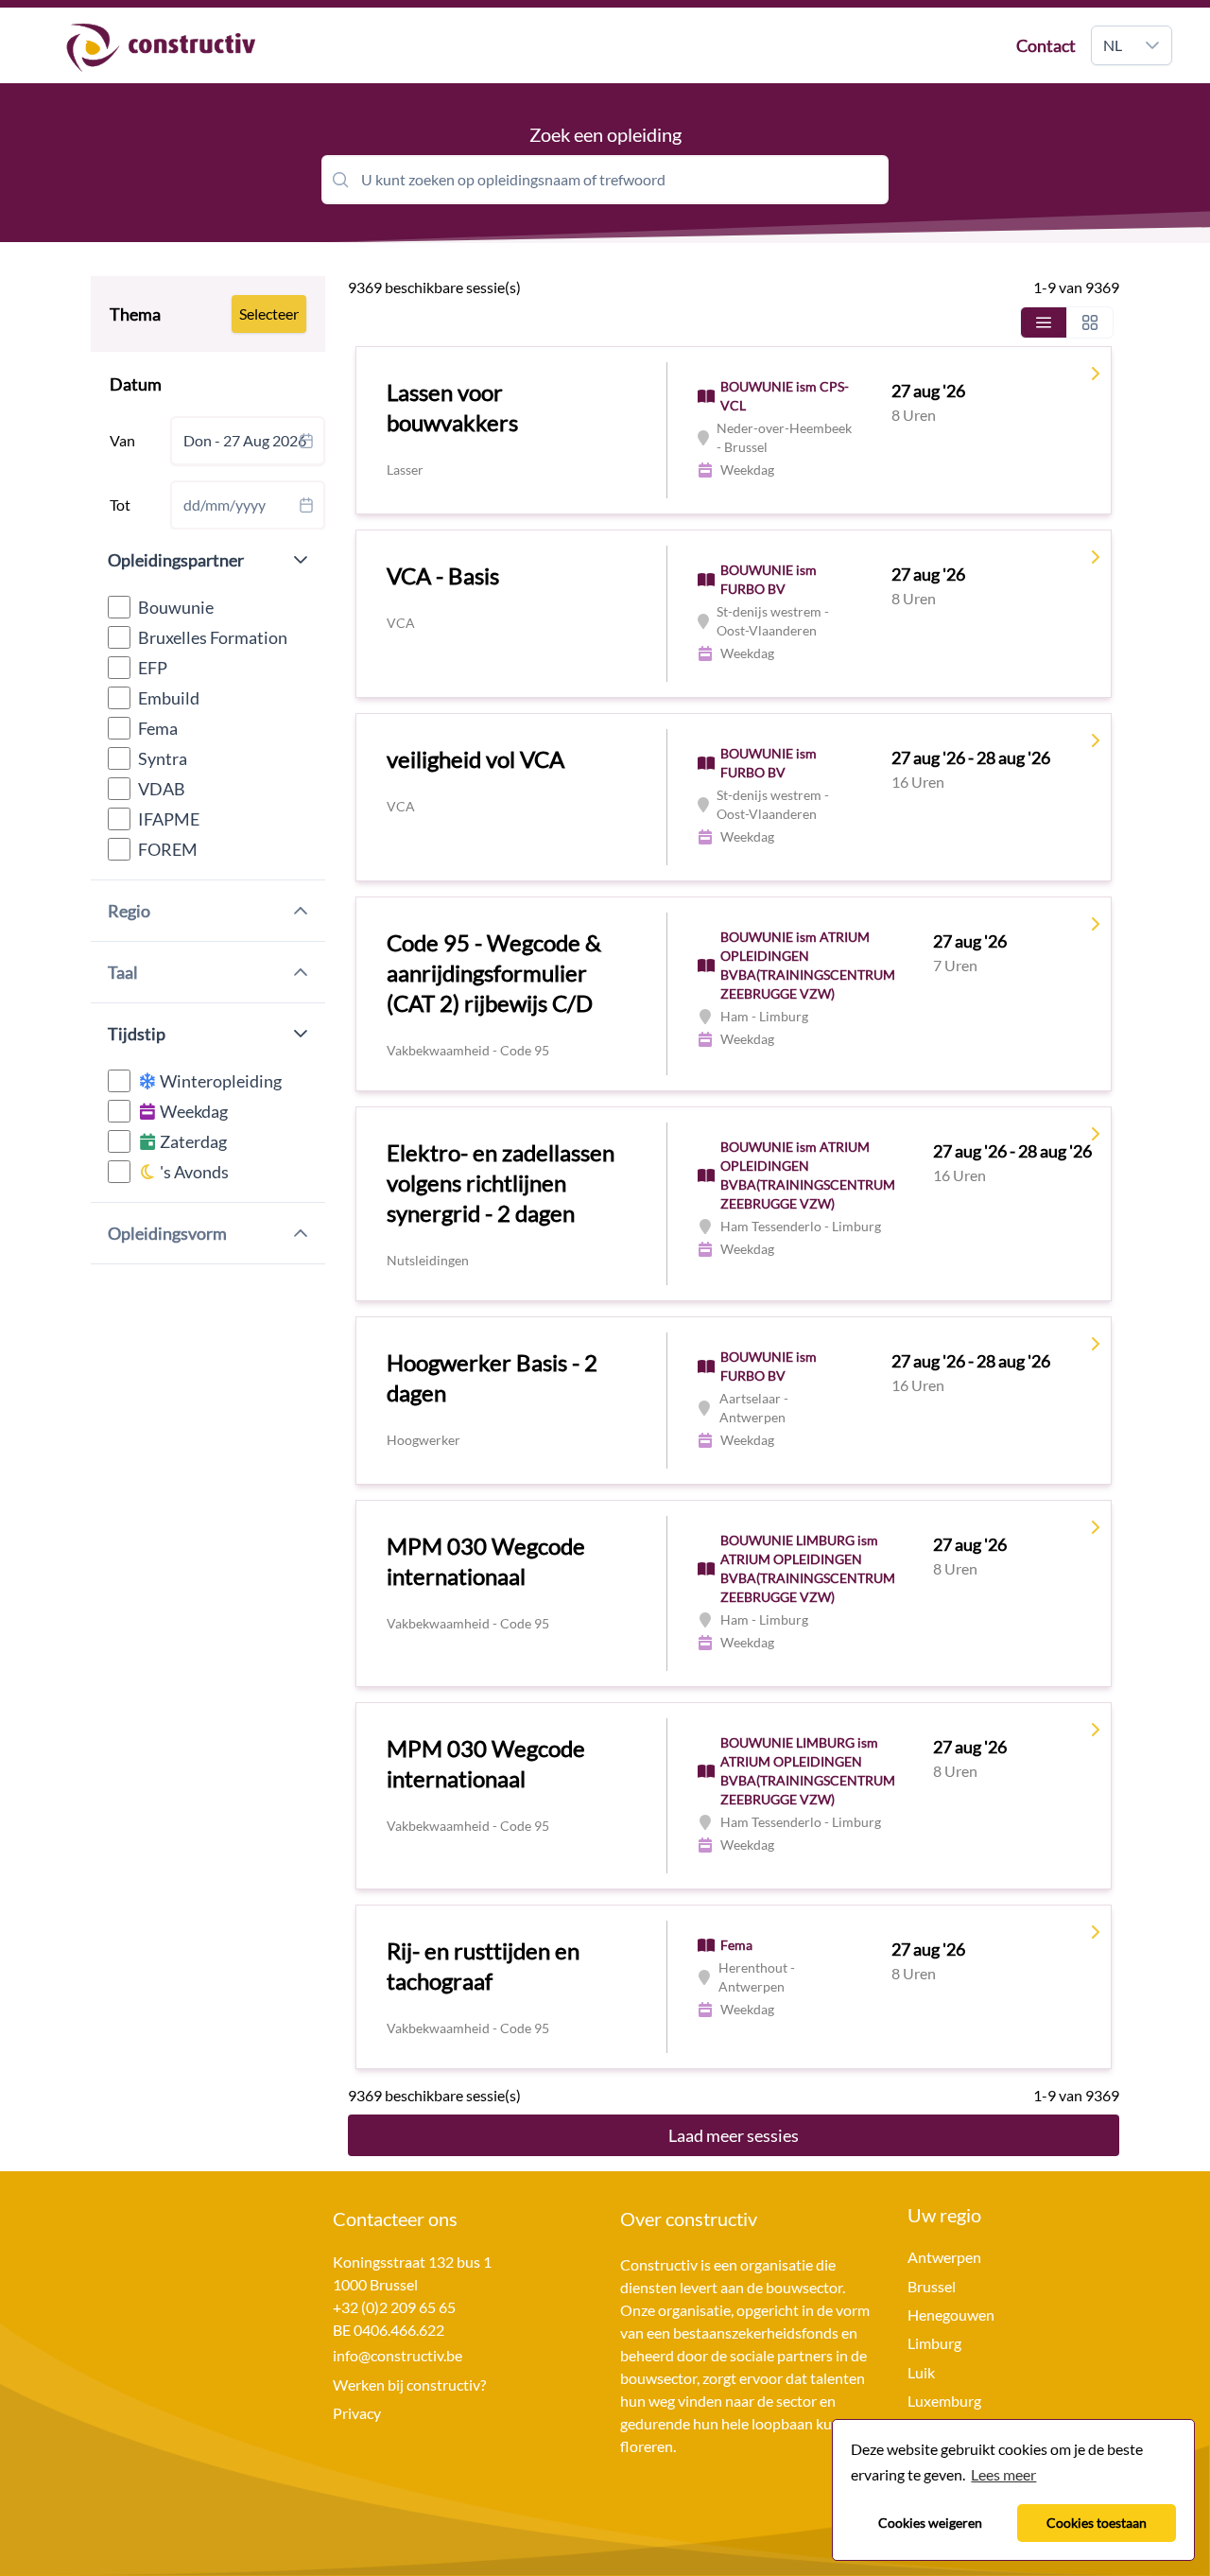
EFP (153, 668)
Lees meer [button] (1003, 2474)
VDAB (162, 789)
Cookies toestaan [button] (1097, 2523)
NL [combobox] (1113, 45)
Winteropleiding (219, 1081)
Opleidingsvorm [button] (167, 1233)
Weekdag (192, 1111)
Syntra (163, 758)
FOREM (168, 849)
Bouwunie (176, 607)
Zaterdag (192, 1141)
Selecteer (269, 313)
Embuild (169, 698)
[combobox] (248, 441)
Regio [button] (129, 911)
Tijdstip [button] (137, 1034)
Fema (158, 728)
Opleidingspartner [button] (176, 560)
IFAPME (169, 819)
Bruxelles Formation (213, 637)
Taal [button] (123, 972)
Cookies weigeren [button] (930, 2523)
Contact (1046, 45)
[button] (1152, 45)
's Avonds (193, 1172)
